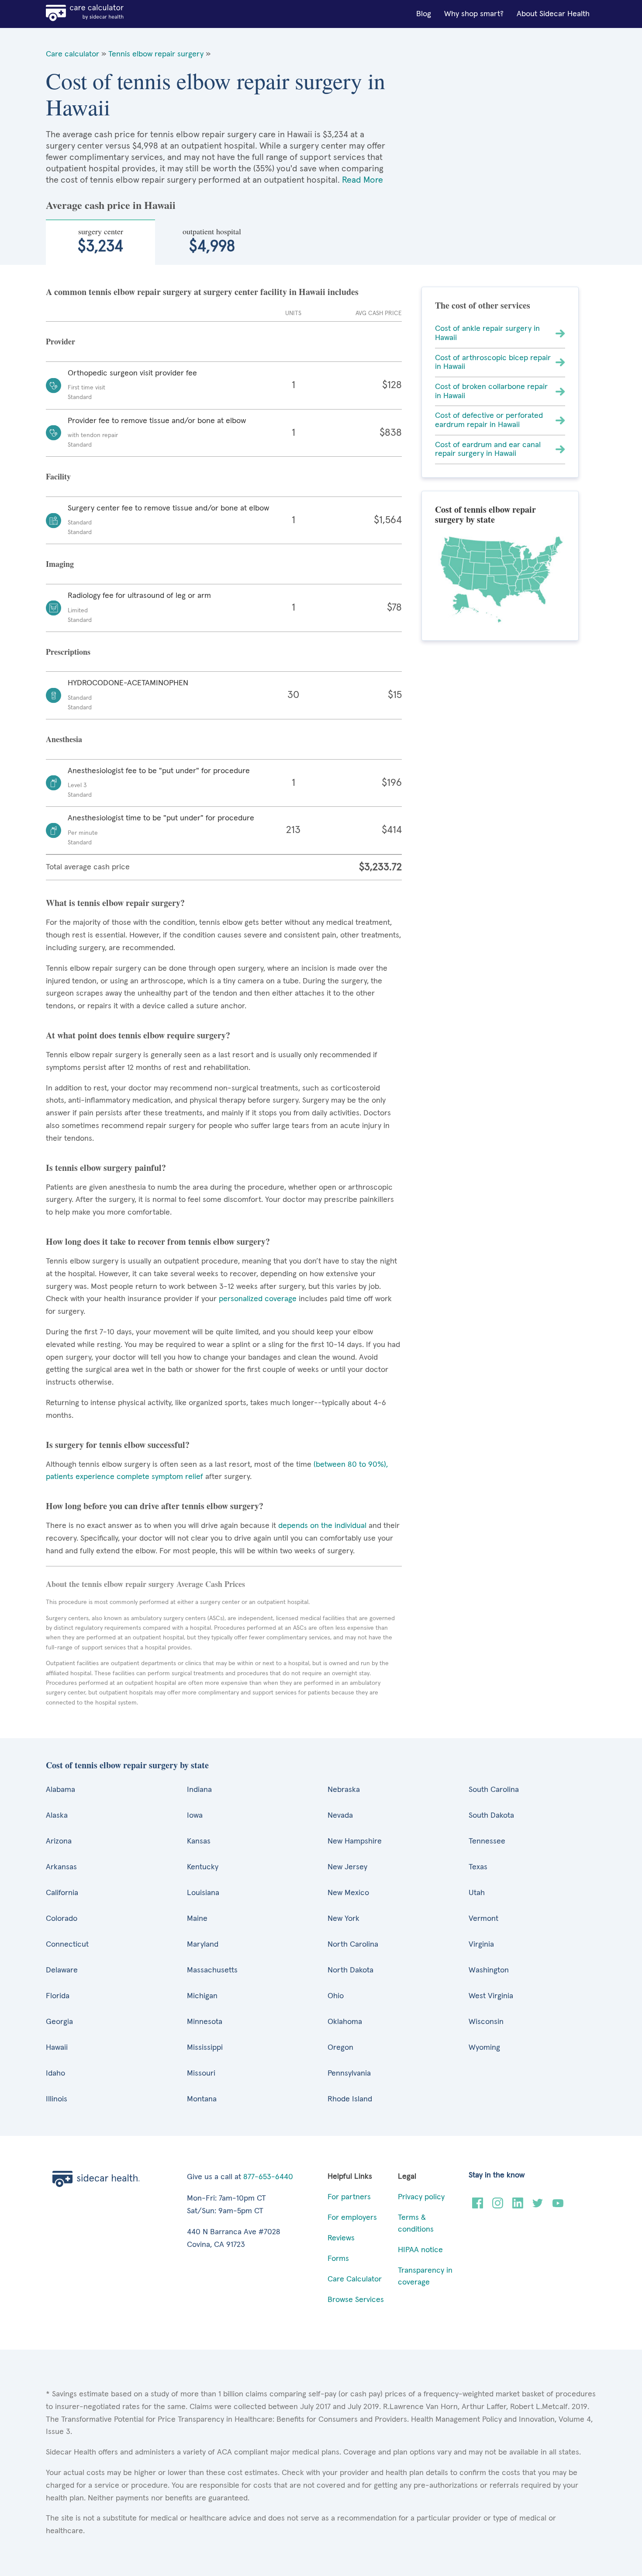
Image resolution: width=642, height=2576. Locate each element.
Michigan (202, 1996)
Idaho (55, 2073)
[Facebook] (478, 2206)
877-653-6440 (268, 2177)
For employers (352, 2218)
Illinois (57, 2099)
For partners (349, 2197)
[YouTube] (558, 2206)
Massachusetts (212, 1970)
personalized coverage (258, 1299)
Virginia (481, 1944)
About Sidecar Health (553, 14)
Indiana (199, 1790)
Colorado (62, 1919)
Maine (197, 1919)
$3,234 (100, 240)
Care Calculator (355, 2279)
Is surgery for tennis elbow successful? (118, 1445)
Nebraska (344, 1790)
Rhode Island (350, 2099)
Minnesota (205, 2022)
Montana (202, 2099)
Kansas (199, 1841)
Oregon (340, 2048)
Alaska (57, 1816)
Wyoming (484, 2048)
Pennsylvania (349, 2073)
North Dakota (350, 1970)
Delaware (62, 1970)
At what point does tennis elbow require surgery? (138, 1035)
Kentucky (203, 1867)
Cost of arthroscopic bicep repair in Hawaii (493, 363)
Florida (58, 1996)
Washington (489, 1970)
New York (343, 1919)
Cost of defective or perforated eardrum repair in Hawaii (489, 420)
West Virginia (491, 1996)
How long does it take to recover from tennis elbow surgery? (158, 1241)
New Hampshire (355, 1841)
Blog (424, 14)
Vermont (483, 1919)
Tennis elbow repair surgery (156, 54)
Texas (478, 1867)
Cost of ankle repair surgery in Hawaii (487, 333)
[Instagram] (498, 2206)
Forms (338, 2259)
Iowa (195, 1816)
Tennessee (487, 1841)
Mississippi (205, 2048)
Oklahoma (345, 2022)
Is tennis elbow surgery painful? (106, 1168)
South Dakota (491, 1816)
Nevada (340, 1816)
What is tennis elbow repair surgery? (115, 903)
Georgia (59, 2022)
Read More (362, 180)
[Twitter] (538, 2206)
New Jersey (347, 1867)
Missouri (201, 2073)
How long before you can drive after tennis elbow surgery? (155, 1506)
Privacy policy (421, 2197)
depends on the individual (322, 1526)
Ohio (336, 1996)
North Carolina (353, 1944)
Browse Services (356, 2300)
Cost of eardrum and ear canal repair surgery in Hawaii (488, 450)
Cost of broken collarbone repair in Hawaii (491, 391)
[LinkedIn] (518, 2206)
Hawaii (57, 2048)
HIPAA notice (420, 2250)
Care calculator (72, 54)
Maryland (203, 1944)
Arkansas (61, 1867)
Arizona (59, 1841)
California (62, 1893)
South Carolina (494, 1790)
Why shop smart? (474, 14)
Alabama (60, 1790)
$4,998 (212, 240)
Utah (477, 1893)
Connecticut (67, 1944)
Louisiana (203, 1893)
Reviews (341, 2238)
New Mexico (348, 1893)
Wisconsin (486, 2022)
